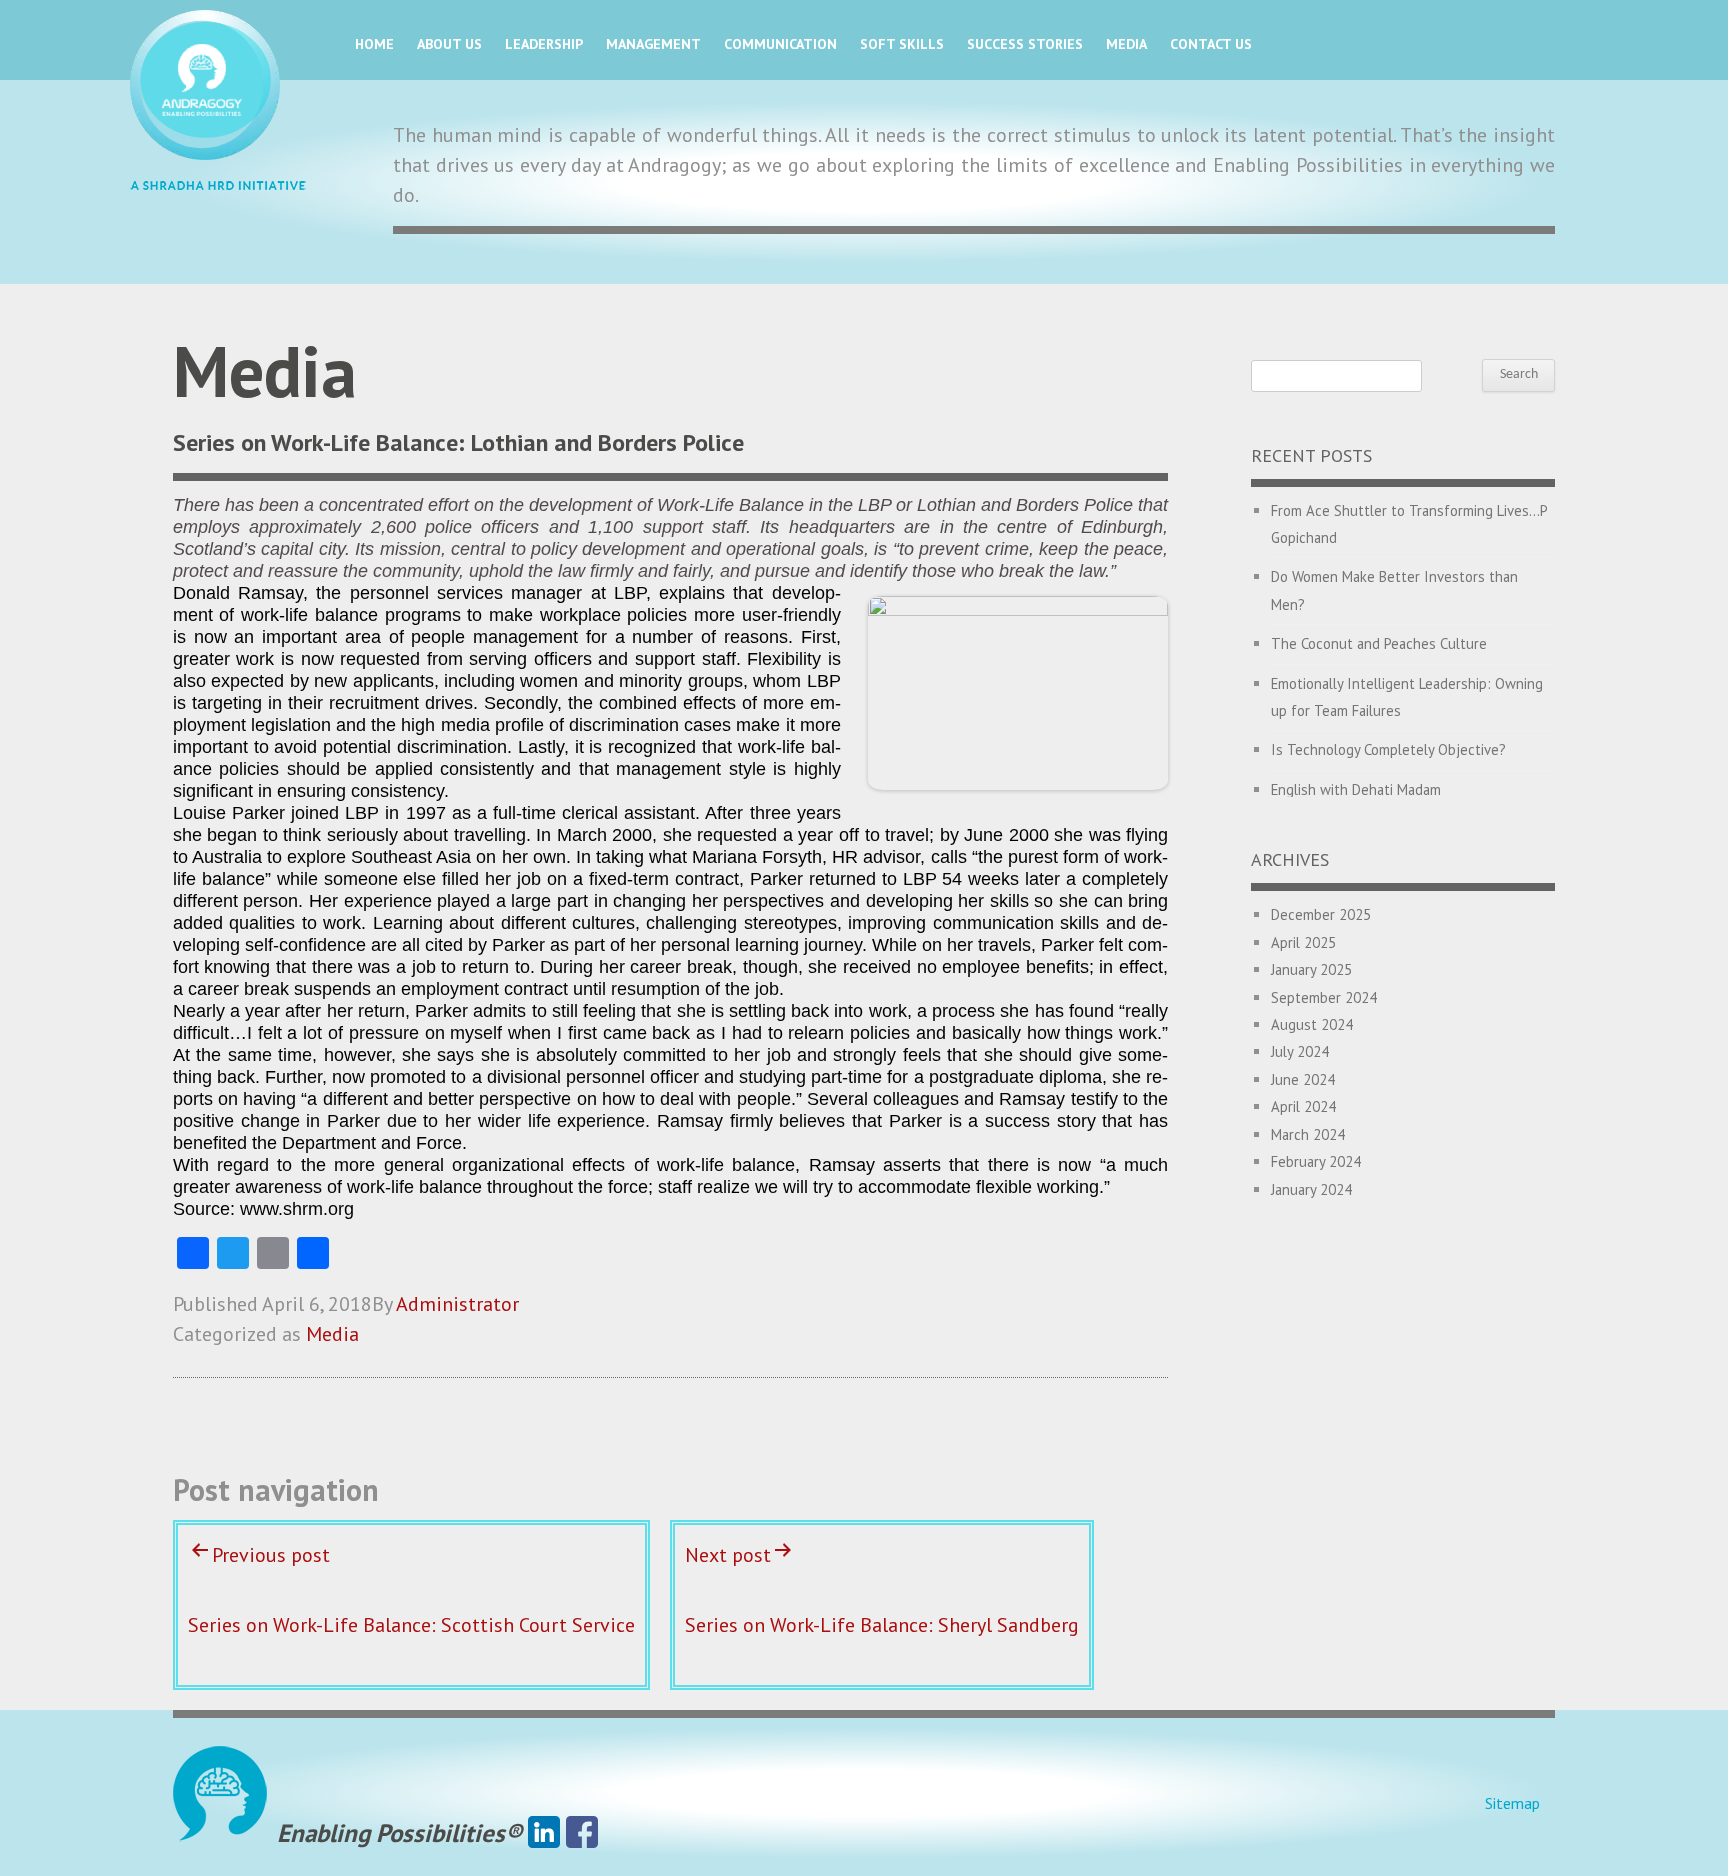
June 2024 (1303, 1079)
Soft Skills (902, 44)
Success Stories (1025, 44)
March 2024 (1308, 1134)
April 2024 (1303, 1106)
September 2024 (1324, 997)
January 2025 (1311, 969)
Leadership (544, 44)
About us (449, 44)
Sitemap (1512, 1803)
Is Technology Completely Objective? (1388, 749)
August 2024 (1312, 1024)
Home (374, 44)
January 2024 (1311, 1189)
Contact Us (1211, 44)
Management (653, 44)
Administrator (457, 1304)
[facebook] (582, 1833)
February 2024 (1316, 1161)
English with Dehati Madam (1356, 789)
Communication (780, 44)
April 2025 (1303, 942)
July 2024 (1300, 1051)
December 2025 (1321, 914)
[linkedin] (544, 1833)
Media (1126, 44)
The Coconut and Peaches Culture (1379, 643)
